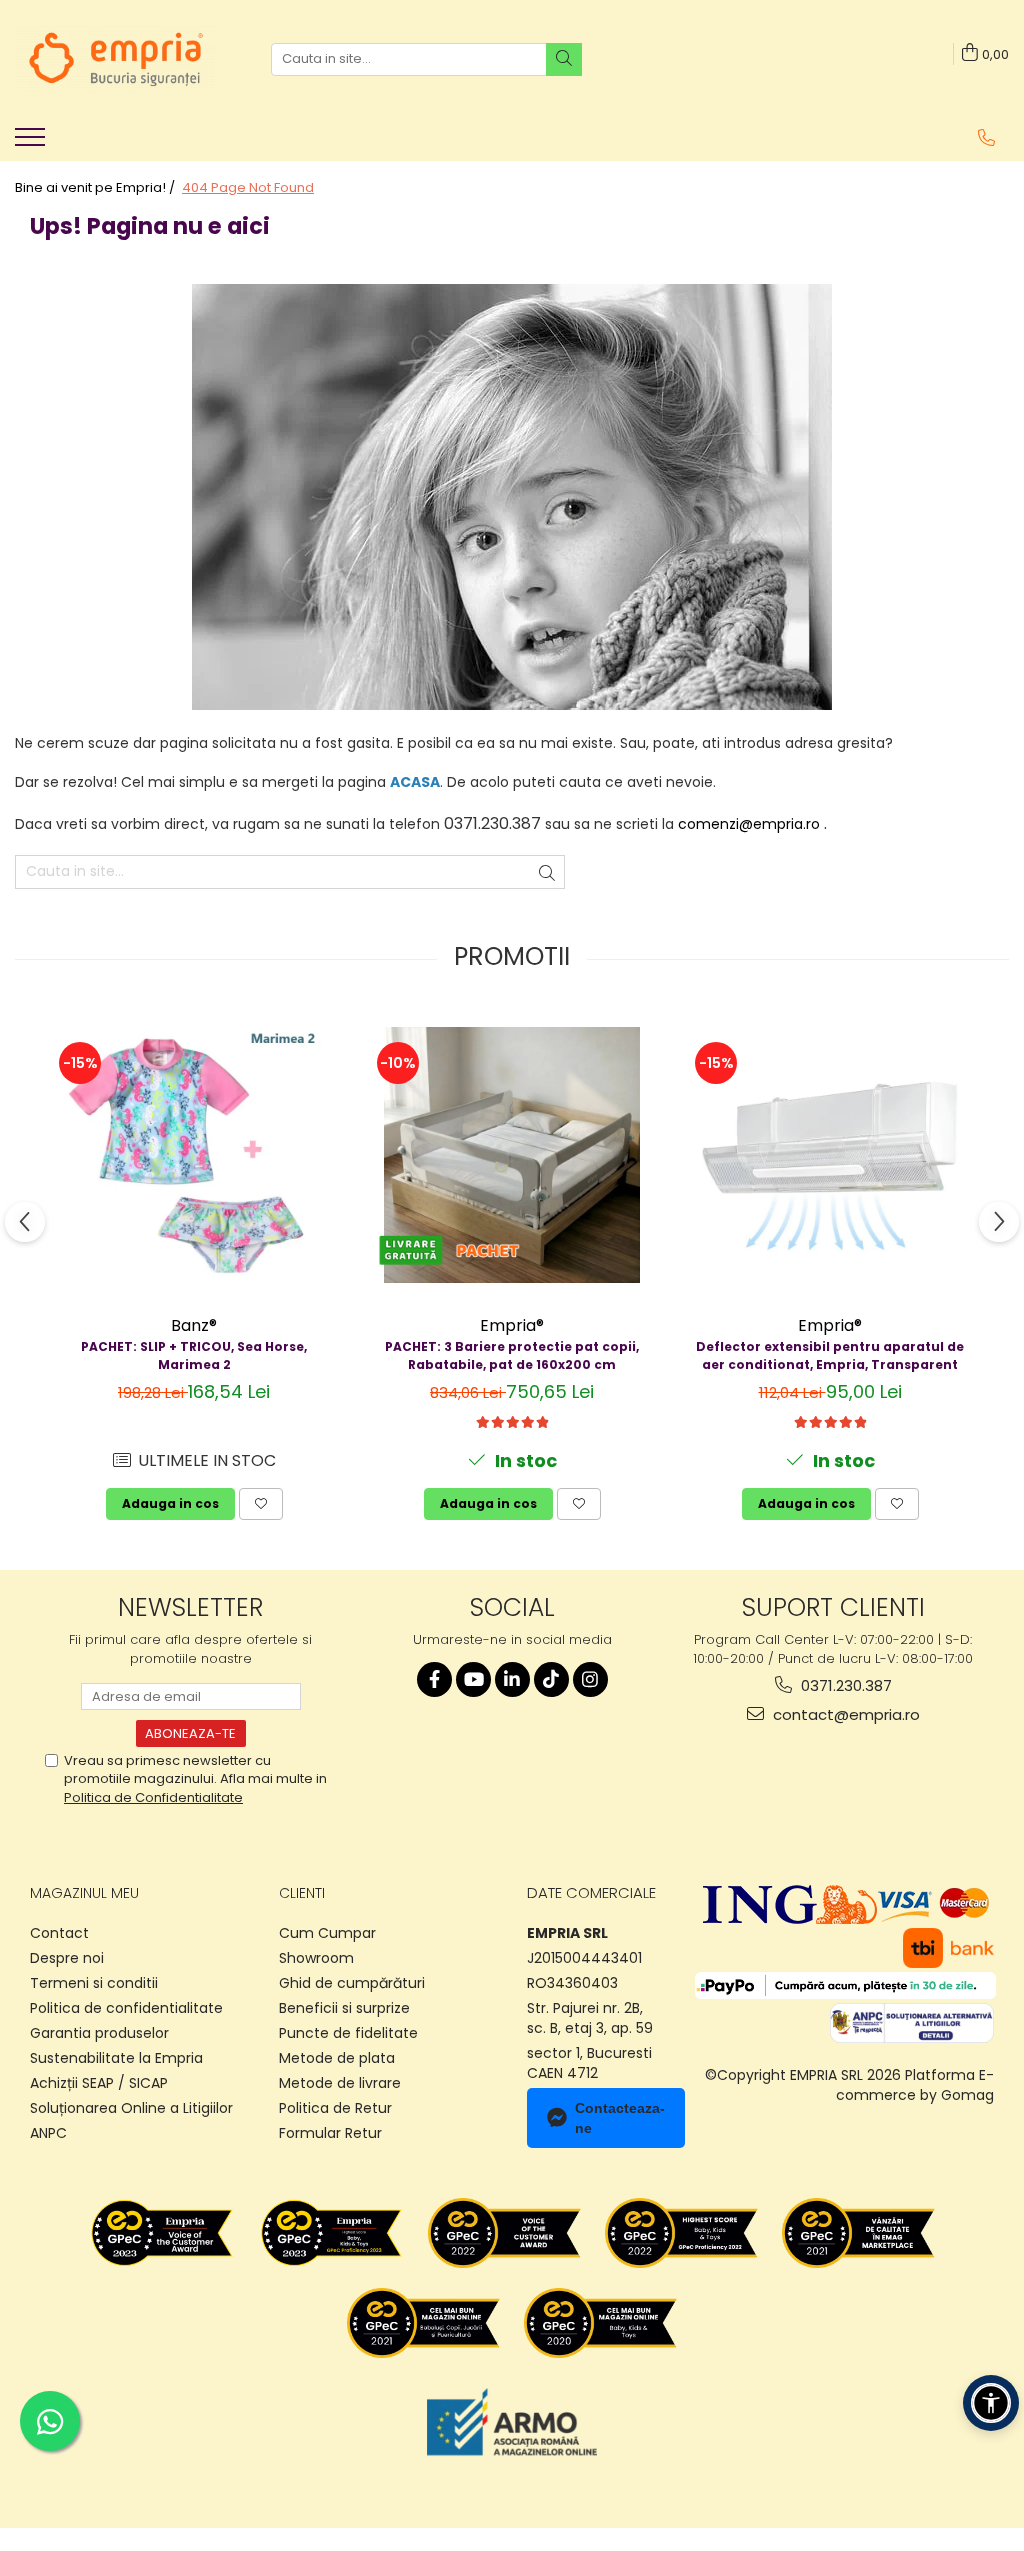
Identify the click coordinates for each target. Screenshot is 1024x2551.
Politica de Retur (335, 2108)
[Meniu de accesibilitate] (991, 2403)
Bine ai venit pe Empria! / (96, 188)
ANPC (48, 2133)
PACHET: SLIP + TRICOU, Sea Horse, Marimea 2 (194, 1355)
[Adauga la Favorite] (261, 1504)
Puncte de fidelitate (348, 2033)
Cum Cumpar (327, 1933)
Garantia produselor (99, 2033)
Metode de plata (337, 2058)
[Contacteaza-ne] (986, 138)
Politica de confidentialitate (126, 2008)
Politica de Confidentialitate (153, 1797)
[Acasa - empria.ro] (115, 59)
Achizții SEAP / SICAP (99, 2083)
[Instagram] (590, 1679)
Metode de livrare (340, 2083)
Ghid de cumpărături (352, 1983)
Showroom (316, 1958)
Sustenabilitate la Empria (116, 2058)
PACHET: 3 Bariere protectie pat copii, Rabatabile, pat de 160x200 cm (512, 1355)
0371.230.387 (844, 1685)
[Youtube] (473, 1679)
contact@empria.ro (844, 1714)
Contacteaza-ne (620, 2118)
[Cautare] (564, 59)
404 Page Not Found (248, 188)
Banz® (194, 1325)
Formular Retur (330, 2133)
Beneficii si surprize (344, 2008)
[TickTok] (551, 1679)
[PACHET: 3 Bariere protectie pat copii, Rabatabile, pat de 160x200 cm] (512, 1155)
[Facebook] (434, 1679)
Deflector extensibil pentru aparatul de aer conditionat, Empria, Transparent (830, 1355)
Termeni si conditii (94, 1983)
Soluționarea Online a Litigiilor (131, 2108)
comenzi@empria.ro (749, 824)
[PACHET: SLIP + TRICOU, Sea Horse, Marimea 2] (194, 1155)
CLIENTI (302, 1893)
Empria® (512, 1325)
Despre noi (67, 1958)
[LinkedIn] (512, 1679)
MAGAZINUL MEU (84, 1893)
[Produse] (32, 143)
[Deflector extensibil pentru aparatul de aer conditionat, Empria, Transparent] (830, 1155)
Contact (59, 1933)
